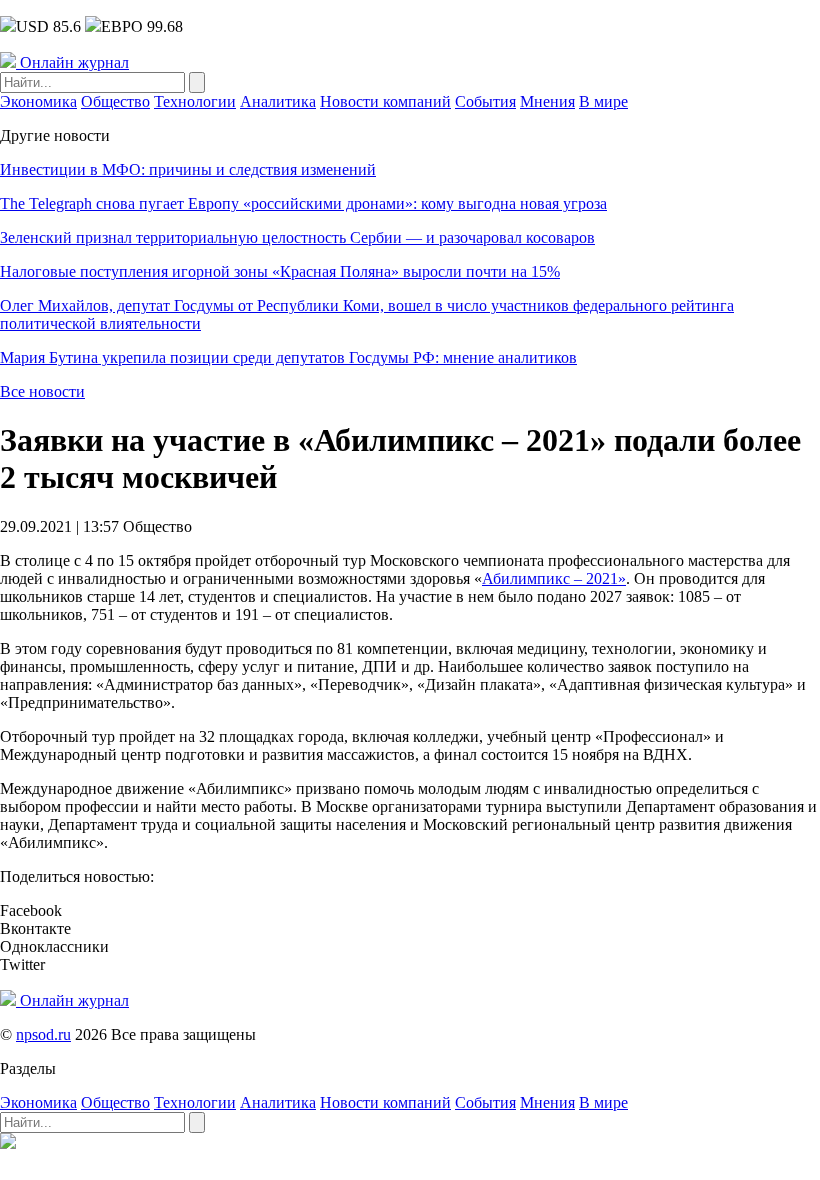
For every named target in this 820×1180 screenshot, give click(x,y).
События (485, 101)
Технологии (195, 101)
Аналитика (278, 101)
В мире (603, 101)
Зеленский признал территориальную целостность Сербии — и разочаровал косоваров (297, 237)
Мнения (547, 101)
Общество (115, 101)
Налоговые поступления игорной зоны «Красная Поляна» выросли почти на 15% (280, 271)
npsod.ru (43, 1034)
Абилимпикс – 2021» (554, 578)
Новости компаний (385, 101)
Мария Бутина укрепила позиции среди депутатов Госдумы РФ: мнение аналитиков (288, 357)
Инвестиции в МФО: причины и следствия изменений (188, 169)
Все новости (42, 391)
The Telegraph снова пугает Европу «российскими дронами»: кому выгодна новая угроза (303, 203)
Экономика (38, 101)
